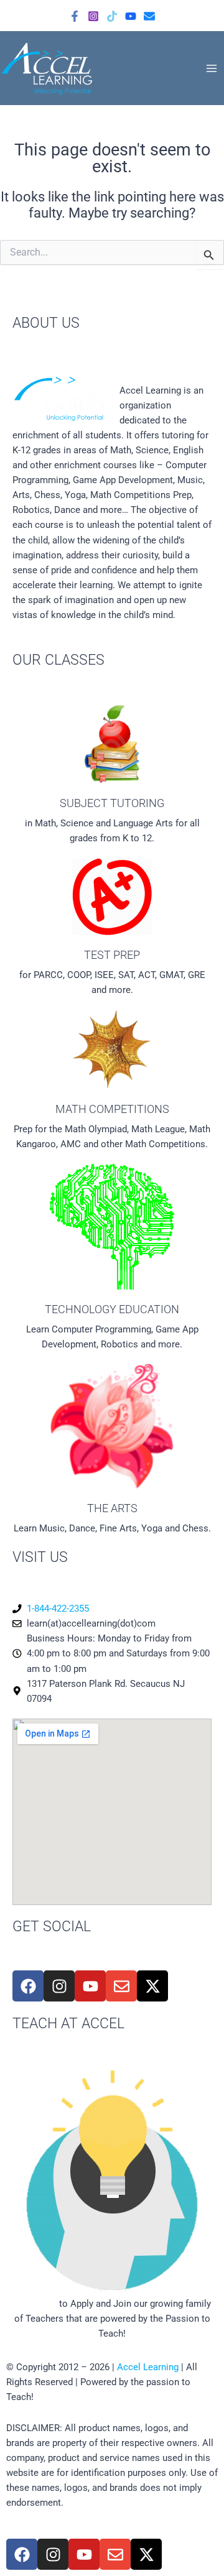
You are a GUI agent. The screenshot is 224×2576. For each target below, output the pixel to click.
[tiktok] (112, 16)
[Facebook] (75, 16)
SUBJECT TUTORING (112, 803)
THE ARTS (112, 1508)
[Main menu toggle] (212, 68)
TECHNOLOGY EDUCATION (112, 1309)
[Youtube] (131, 16)
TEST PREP (112, 955)
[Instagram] (93, 16)
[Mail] (149, 16)
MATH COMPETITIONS (112, 1109)
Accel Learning (148, 2367)
